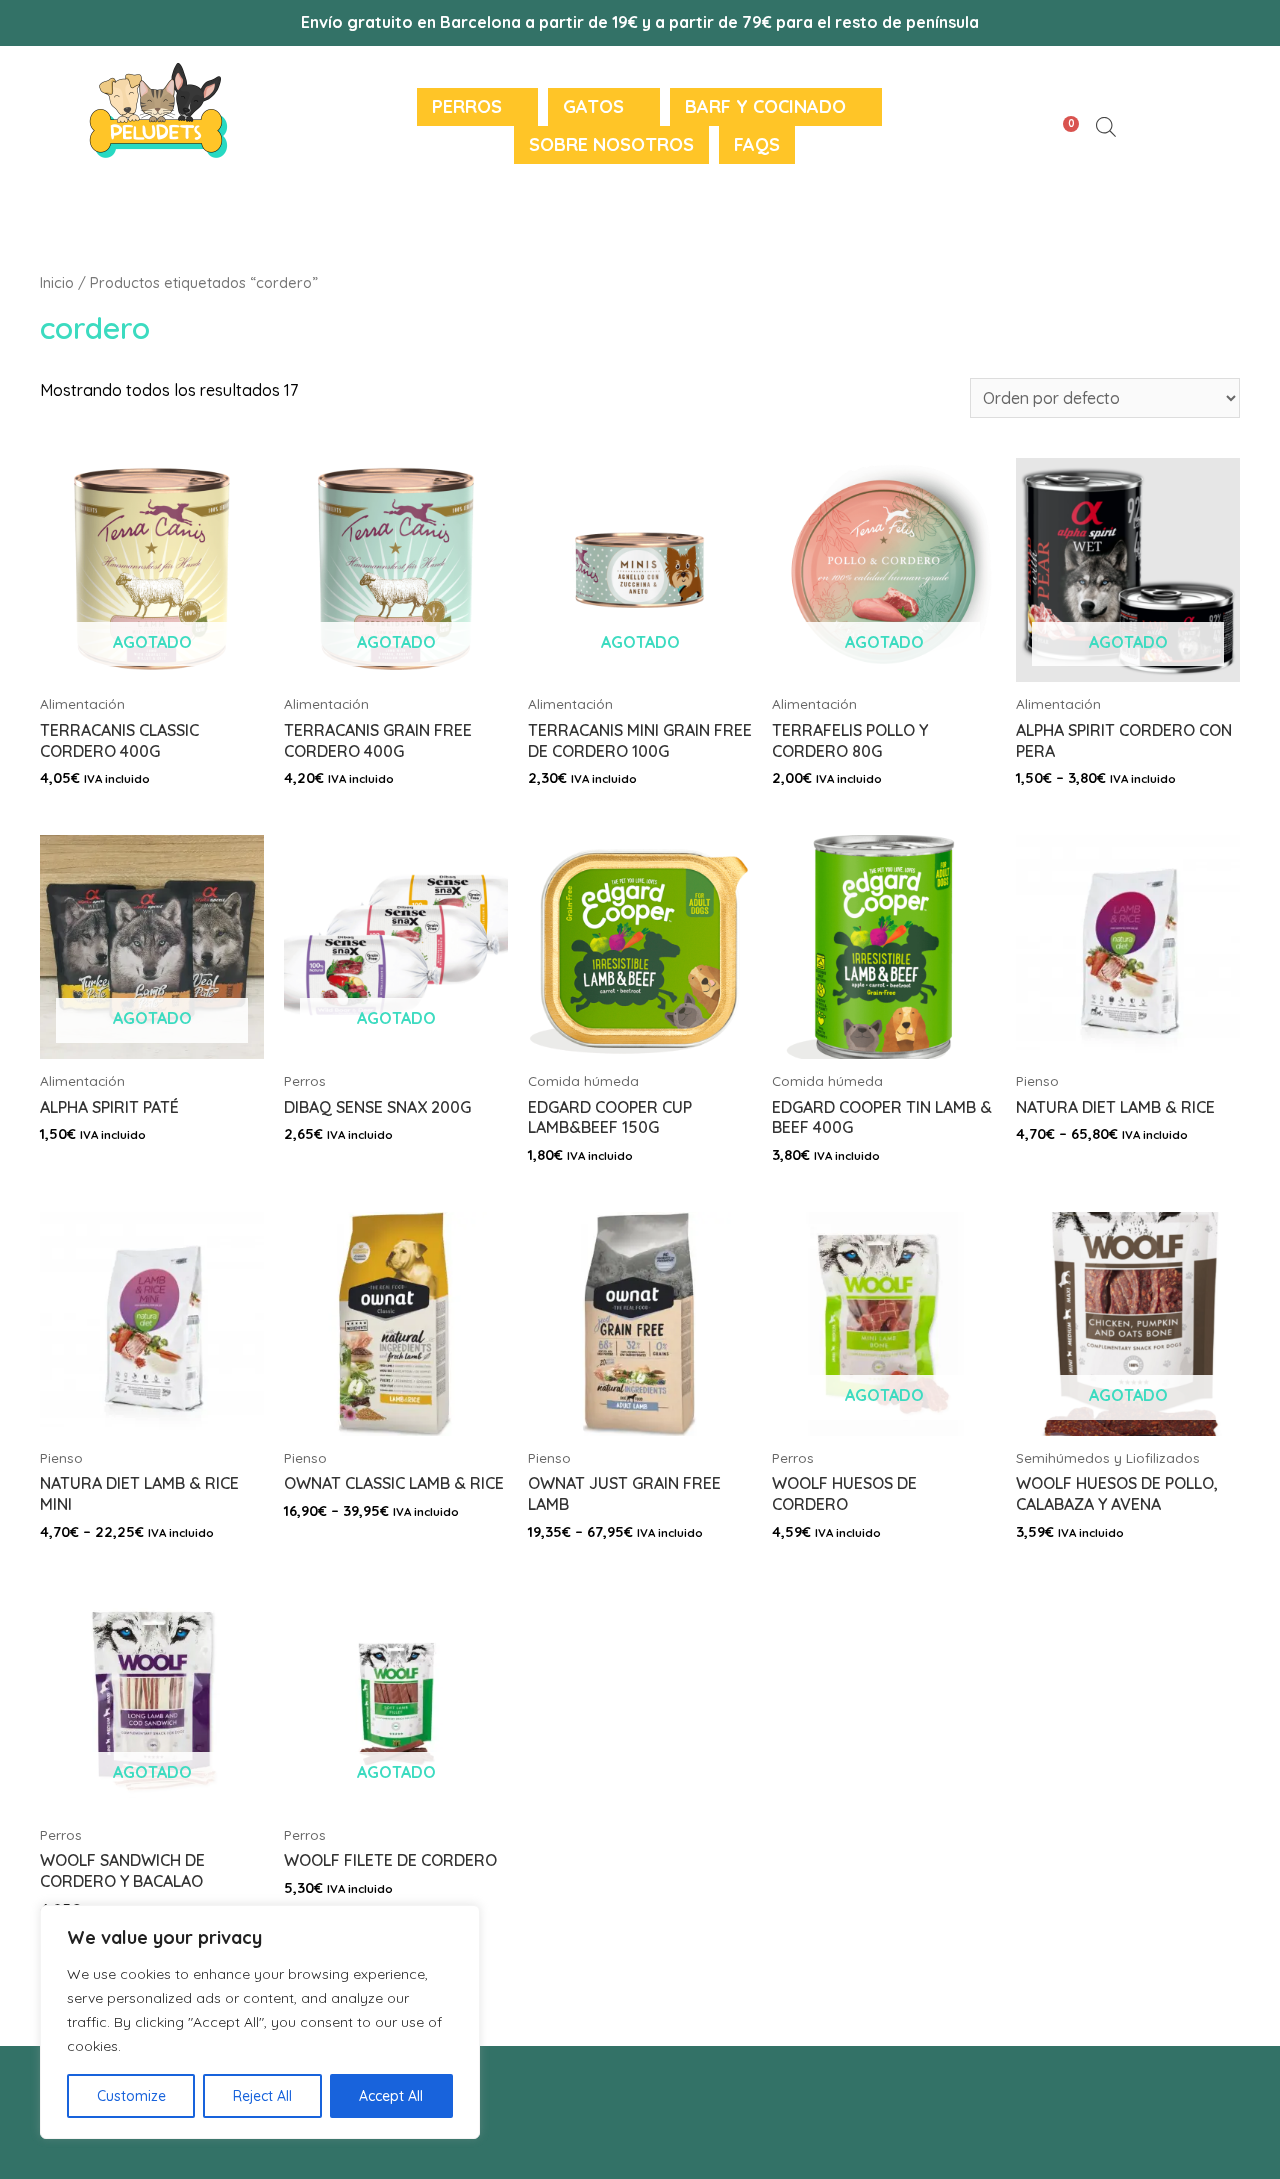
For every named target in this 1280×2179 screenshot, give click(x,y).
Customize (131, 2096)
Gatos (593, 106)
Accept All (391, 2096)
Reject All (262, 2096)
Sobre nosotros (611, 144)
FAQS (757, 144)
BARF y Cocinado (765, 106)
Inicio (57, 282)
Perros (467, 106)
